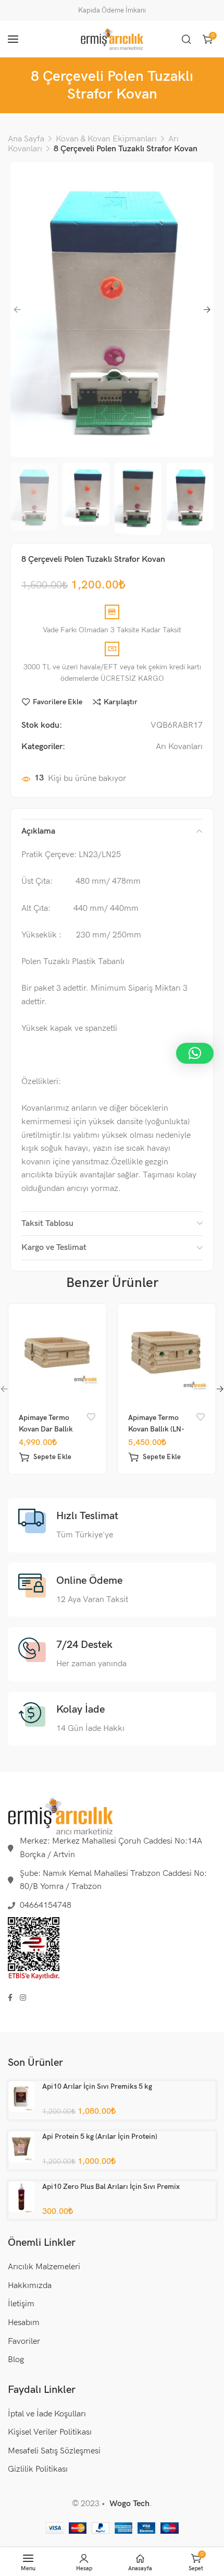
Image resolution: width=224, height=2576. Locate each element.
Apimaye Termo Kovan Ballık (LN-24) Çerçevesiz (156, 1429)
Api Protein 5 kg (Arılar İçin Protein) (100, 2136)
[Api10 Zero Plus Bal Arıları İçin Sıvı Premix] (21, 2196)
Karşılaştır (121, 702)
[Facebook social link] (10, 1998)
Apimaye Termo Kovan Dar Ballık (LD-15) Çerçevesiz (49, 1429)
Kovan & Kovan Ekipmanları (106, 139)
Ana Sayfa (26, 139)
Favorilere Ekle (58, 702)
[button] (45, 1457)
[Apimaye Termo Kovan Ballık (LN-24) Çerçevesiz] (167, 1352)
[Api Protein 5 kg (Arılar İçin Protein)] (21, 2147)
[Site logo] (112, 39)
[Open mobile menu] (13, 39)
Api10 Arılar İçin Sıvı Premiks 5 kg (97, 2086)
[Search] (186, 39)
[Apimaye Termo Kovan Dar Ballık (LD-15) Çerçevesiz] (58, 1352)
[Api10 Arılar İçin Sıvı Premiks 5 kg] (21, 2097)
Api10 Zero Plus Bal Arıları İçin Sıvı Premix (111, 2187)
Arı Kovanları (179, 747)
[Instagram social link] (23, 1998)
